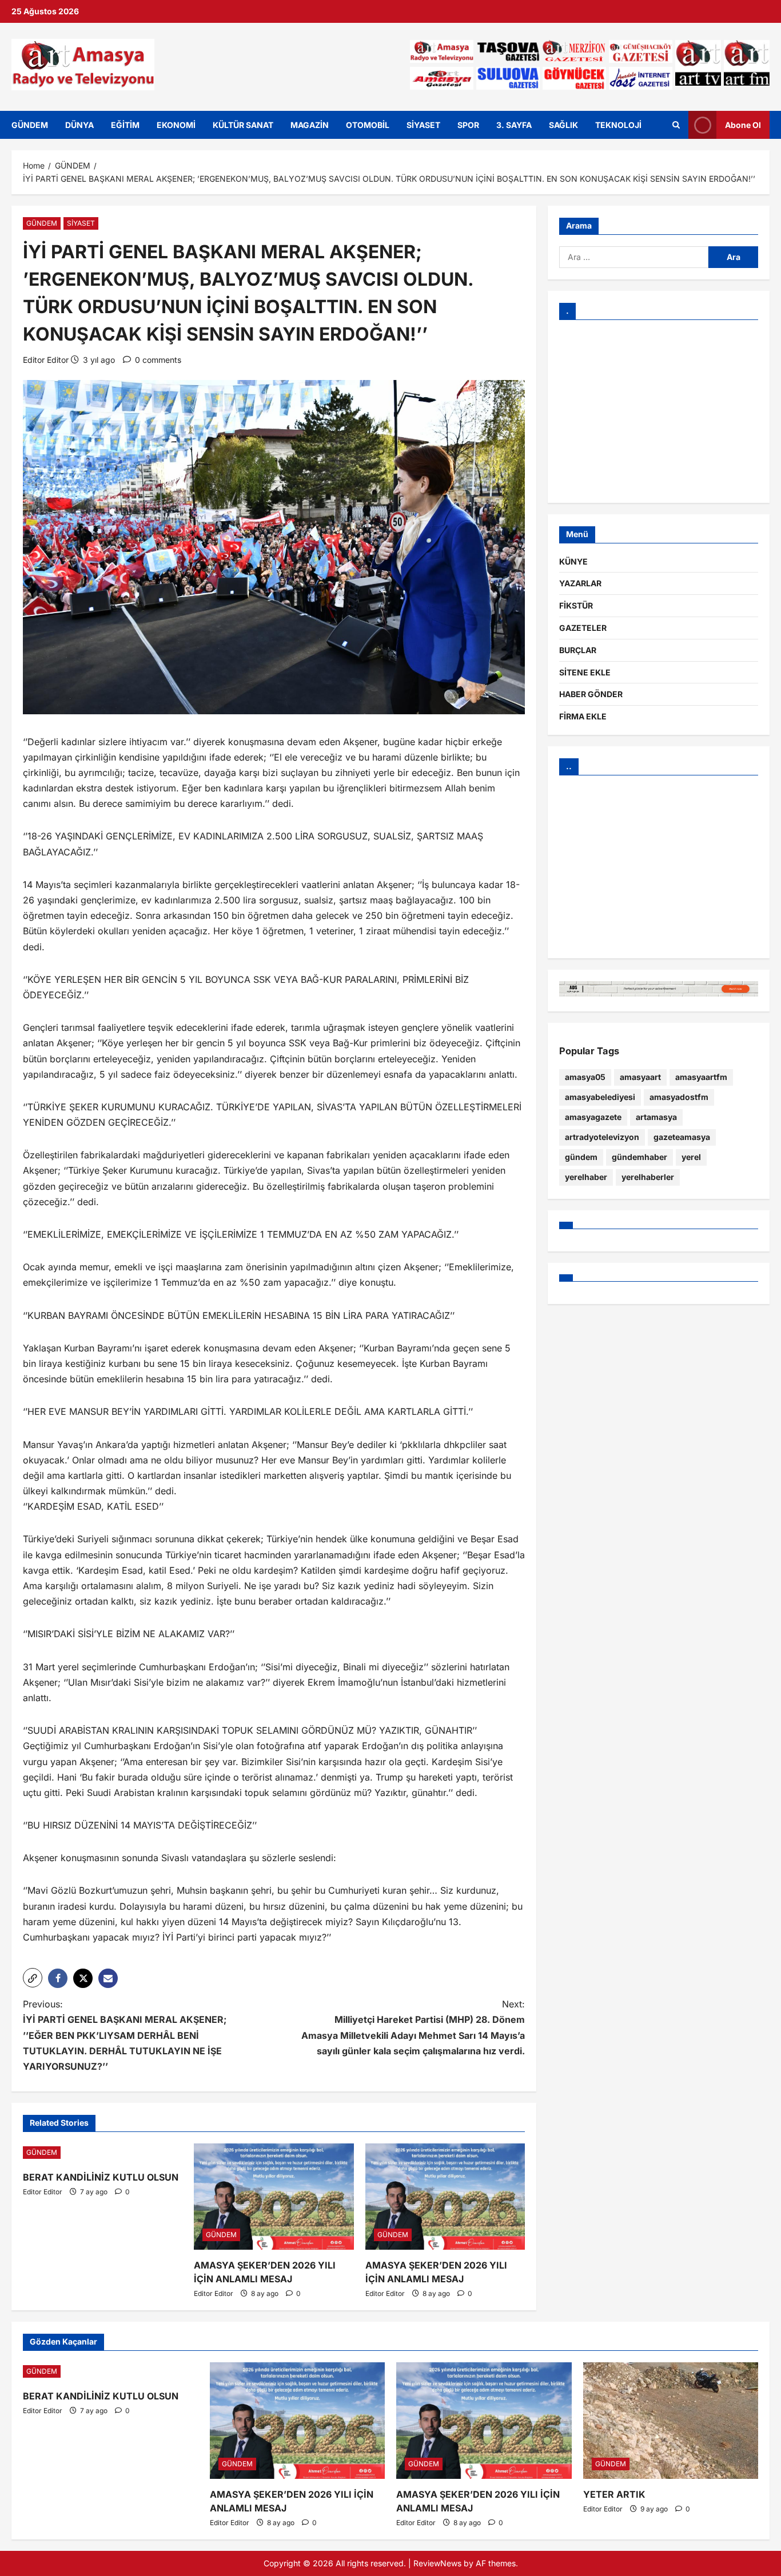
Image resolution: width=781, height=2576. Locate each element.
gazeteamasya (682, 1137)
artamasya (656, 1117)
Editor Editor (46, 360)
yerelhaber (586, 1177)
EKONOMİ (176, 125)
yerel (691, 1157)
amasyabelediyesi (600, 1097)
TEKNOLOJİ (618, 125)
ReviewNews (437, 2563)
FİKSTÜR (576, 605)
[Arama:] (634, 257)
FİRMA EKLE (583, 716)
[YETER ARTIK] (671, 2421)
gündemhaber (639, 1157)
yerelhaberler (648, 1177)
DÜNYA (79, 125)
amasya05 (585, 1077)
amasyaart (640, 1077)
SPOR (468, 125)
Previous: (125, 2035)
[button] (33, 1978)
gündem (581, 1157)
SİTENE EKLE (585, 672)
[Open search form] (676, 125)
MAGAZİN (310, 125)
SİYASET (423, 125)
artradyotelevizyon (602, 1137)
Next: (413, 2027)
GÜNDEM (30, 125)
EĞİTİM (125, 125)
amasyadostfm (679, 1097)
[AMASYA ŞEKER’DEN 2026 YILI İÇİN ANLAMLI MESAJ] (274, 2197)
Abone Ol (743, 124)
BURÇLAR (578, 650)
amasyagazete (593, 1117)
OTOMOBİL (368, 125)
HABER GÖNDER (591, 694)
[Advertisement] (659, 411)
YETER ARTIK (614, 2494)
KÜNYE (573, 561)
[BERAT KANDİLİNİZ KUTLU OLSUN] (103, 2153)
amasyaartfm (701, 1077)
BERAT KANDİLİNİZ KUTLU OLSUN (101, 2177)
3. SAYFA (514, 125)
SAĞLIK (563, 125)
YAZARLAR (580, 583)
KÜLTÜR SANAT (243, 125)
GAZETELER (583, 628)
